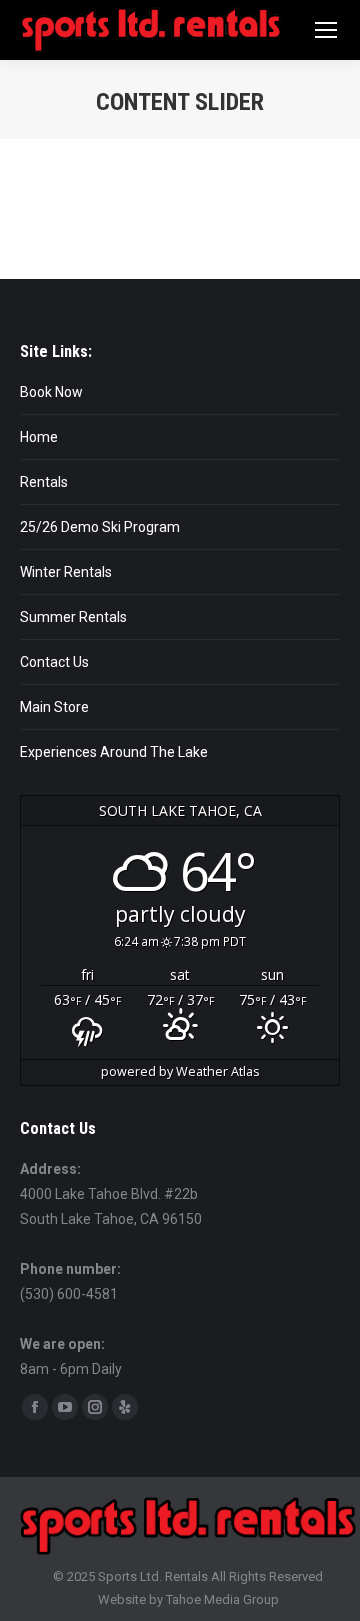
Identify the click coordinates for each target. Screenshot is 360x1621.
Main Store (54, 707)
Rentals (44, 482)
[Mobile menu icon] (326, 30)
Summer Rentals (73, 617)
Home (39, 437)
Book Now (51, 392)
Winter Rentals (66, 572)
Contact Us (54, 662)
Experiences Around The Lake (114, 752)
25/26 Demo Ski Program (100, 527)
